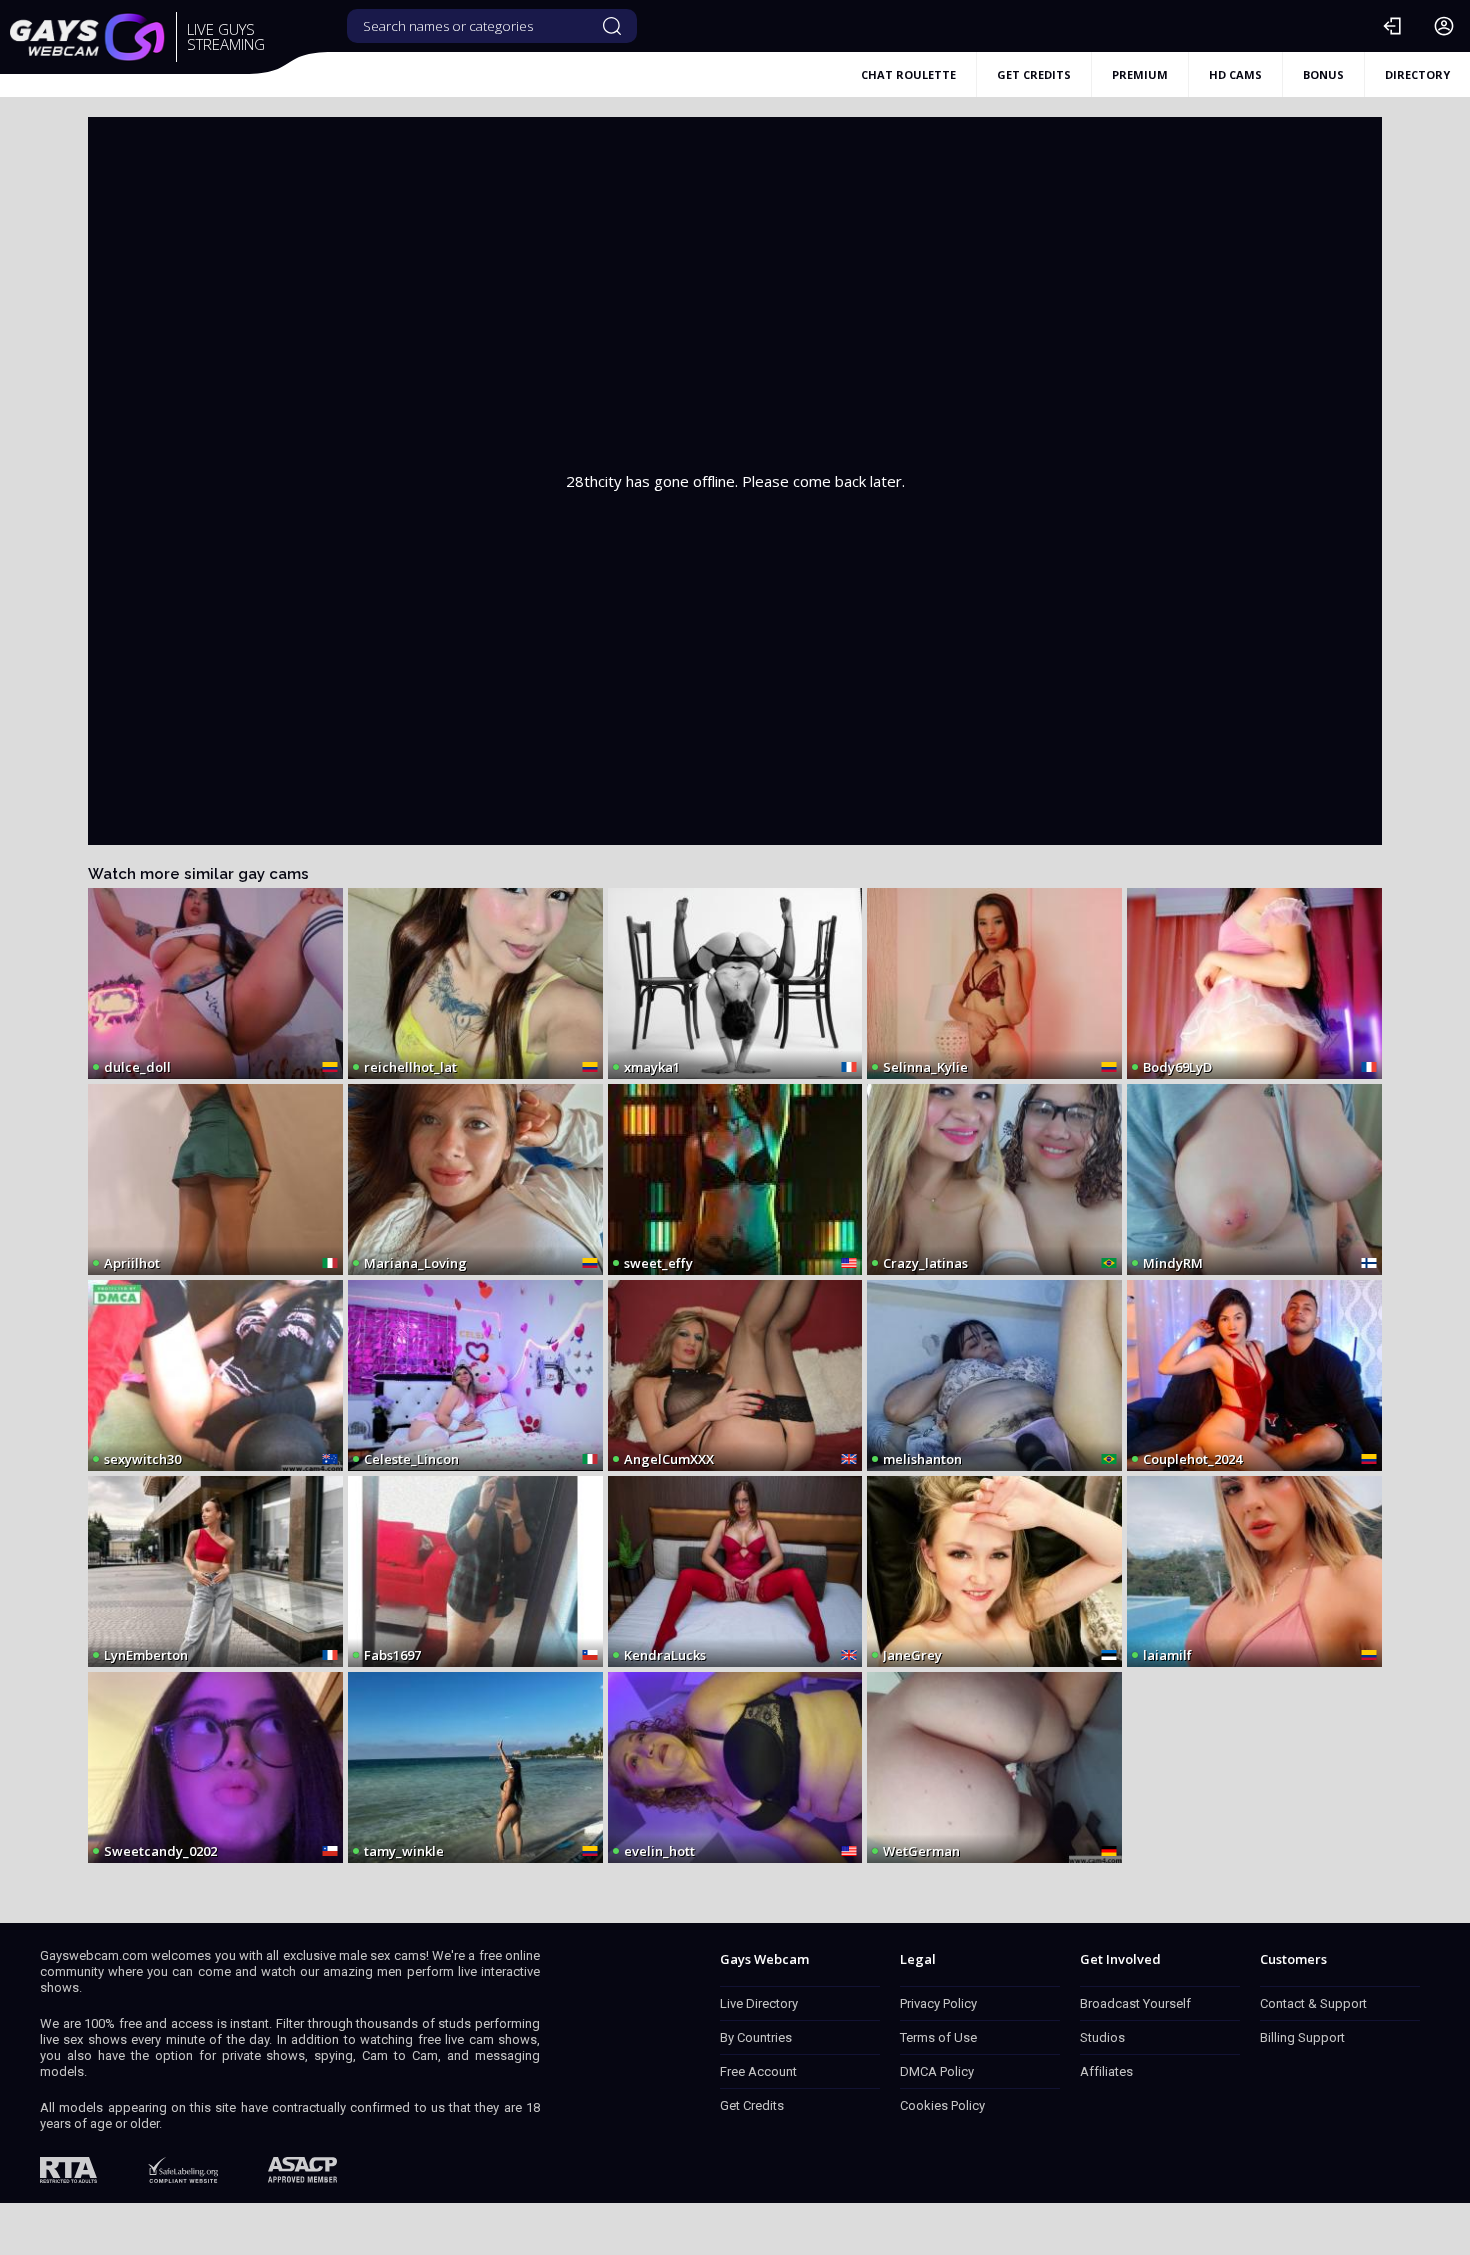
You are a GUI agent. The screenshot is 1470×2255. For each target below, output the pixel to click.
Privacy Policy (938, 2003)
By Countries (756, 2037)
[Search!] (612, 26)
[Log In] (1392, 26)
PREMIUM (1140, 74)
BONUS (1323, 74)
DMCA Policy (937, 2071)
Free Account (758, 2071)
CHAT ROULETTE (908, 74)
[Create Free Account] (1444, 26)
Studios (1102, 2037)
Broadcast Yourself (1135, 2003)
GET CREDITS (1034, 74)
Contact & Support (1313, 2003)
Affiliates (1106, 2071)
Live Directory (759, 2003)
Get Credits (752, 2105)
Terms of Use (938, 2037)
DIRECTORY (1417, 74)
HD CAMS (1235, 74)
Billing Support (1302, 2037)
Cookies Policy (942, 2105)
